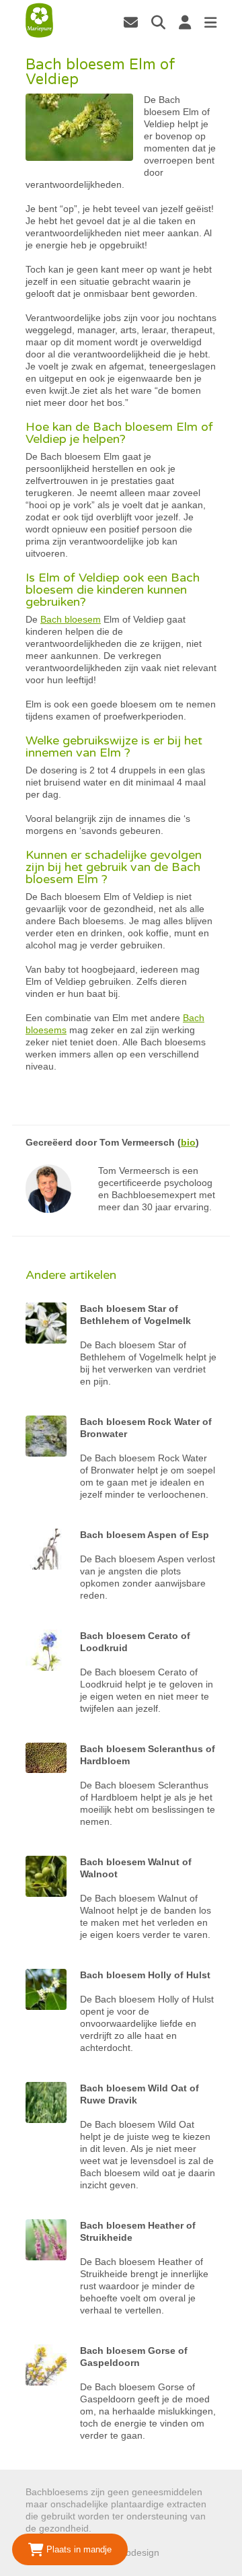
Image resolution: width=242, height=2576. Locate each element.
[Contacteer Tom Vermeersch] (131, 22)
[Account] (185, 22)
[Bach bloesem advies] (39, 21)
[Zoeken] (158, 22)
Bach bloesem (71, 619)
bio (188, 1142)
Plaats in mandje (78, 2549)
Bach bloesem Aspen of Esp (145, 1535)
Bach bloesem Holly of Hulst (145, 1975)
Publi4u (178, 2552)
